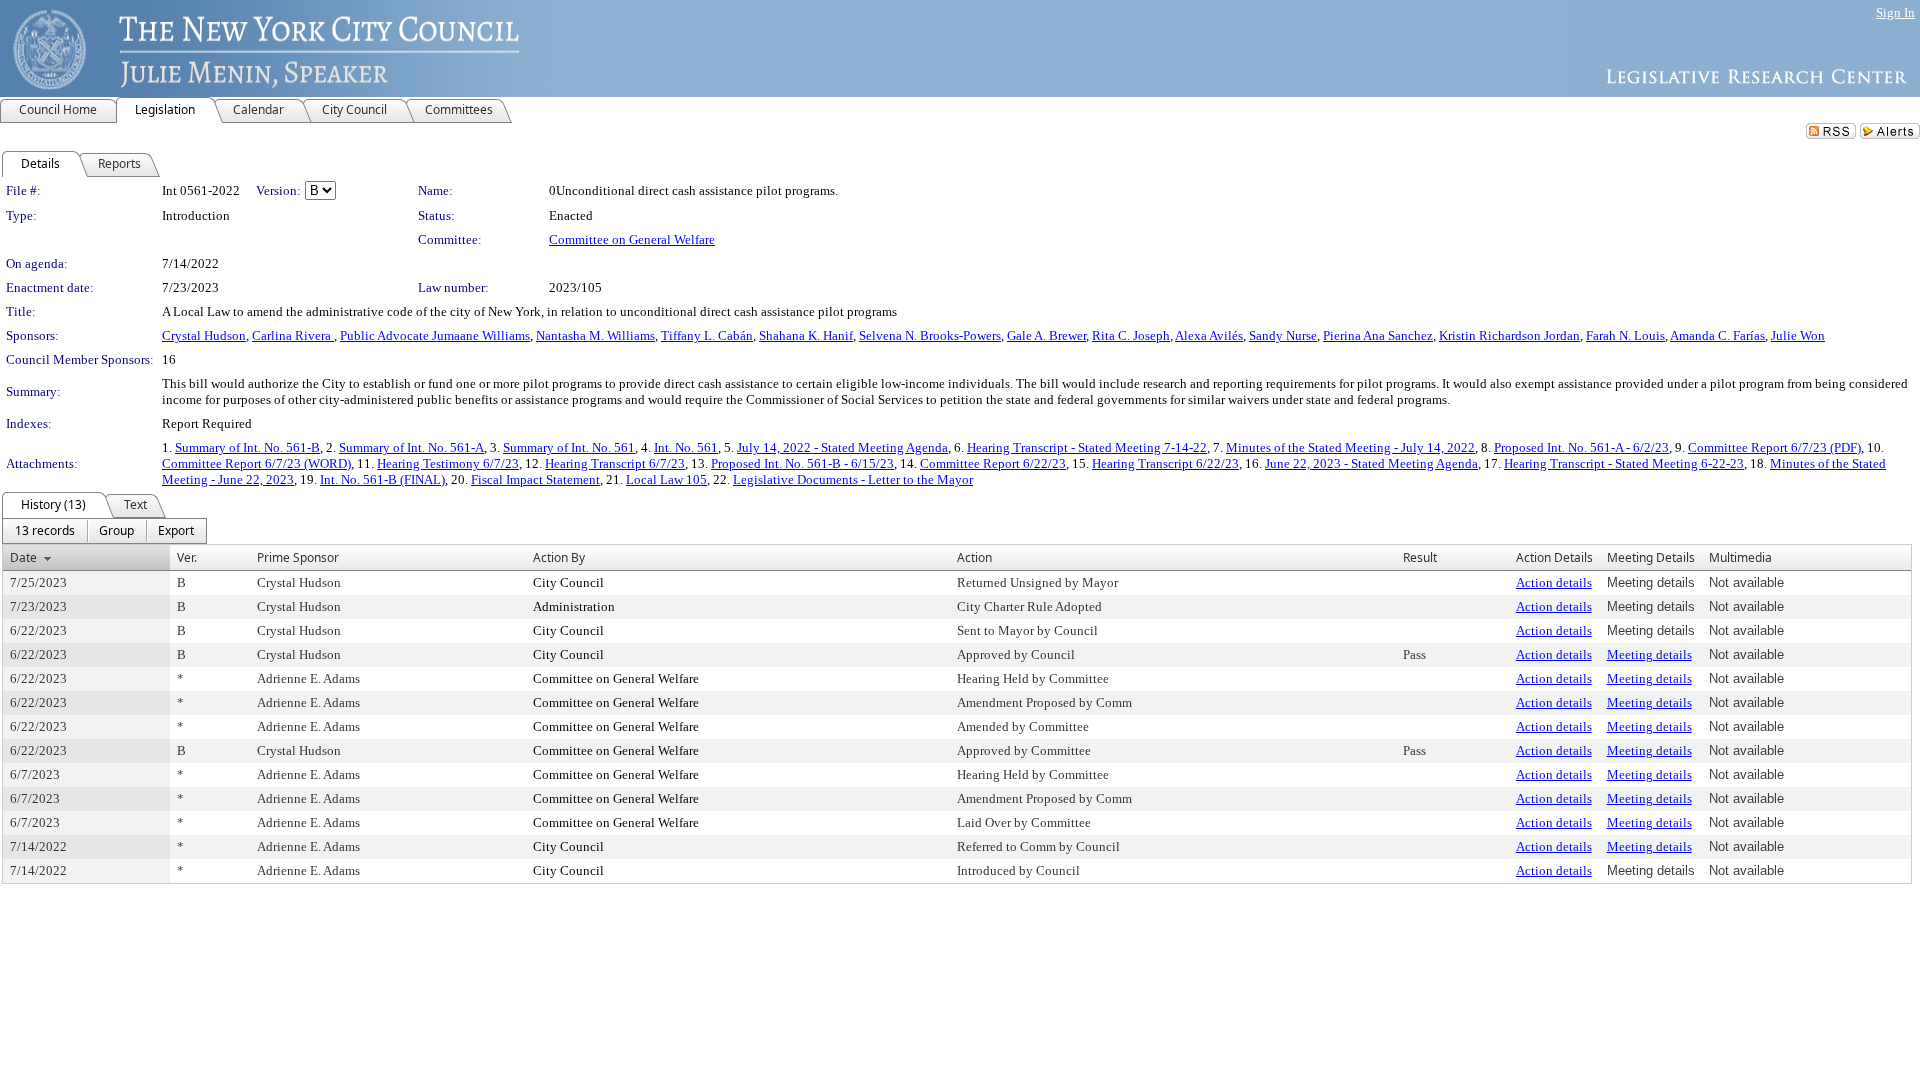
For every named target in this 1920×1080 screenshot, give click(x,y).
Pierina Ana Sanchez (1378, 335)
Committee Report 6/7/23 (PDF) (1774, 447)
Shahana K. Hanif (806, 335)
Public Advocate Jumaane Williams (435, 335)
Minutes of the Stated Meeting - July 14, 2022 (1350, 447)
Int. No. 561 (686, 447)
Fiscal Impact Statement (535, 479)
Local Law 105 (666, 479)
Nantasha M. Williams (595, 335)
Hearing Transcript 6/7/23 (615, 463)
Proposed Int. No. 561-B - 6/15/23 (802, 463)
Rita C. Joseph (1131, 335)
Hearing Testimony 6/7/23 (448, 463)
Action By (559, 557)
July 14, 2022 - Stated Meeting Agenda (842, 447)
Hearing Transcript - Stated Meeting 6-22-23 (1624, 463)
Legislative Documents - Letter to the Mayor (853, 479)
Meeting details (1649, 654)
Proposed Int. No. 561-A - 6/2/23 (1581, 447)
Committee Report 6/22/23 (993, 463)
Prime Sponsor (298, 557)
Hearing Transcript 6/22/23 (1165, 463)
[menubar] (104, 531)
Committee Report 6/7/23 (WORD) (256, 463)
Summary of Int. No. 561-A (411, 447)
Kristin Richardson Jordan (1509, 335)
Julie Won (1798, 335)
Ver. (187, 557)
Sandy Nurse (1283, 335)
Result (1420, 557)
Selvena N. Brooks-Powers (930, 335)
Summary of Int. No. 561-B (247, 447)
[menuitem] (45, 531)
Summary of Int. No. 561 (569, 447)
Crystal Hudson (204, 335)
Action (974, 557)
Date (23, 557)
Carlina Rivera (293, 335)
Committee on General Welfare (632, 239)
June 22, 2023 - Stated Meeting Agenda (1371, 463)
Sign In (1895, 12)
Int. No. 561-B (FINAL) (382, 479)
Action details (1554, 582)
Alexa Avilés (1209, 335)
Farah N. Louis (1625, 335)
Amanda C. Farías (1717, 335)
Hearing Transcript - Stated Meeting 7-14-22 (1087, 447)
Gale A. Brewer (1046, 335)
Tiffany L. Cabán (707, 335)
